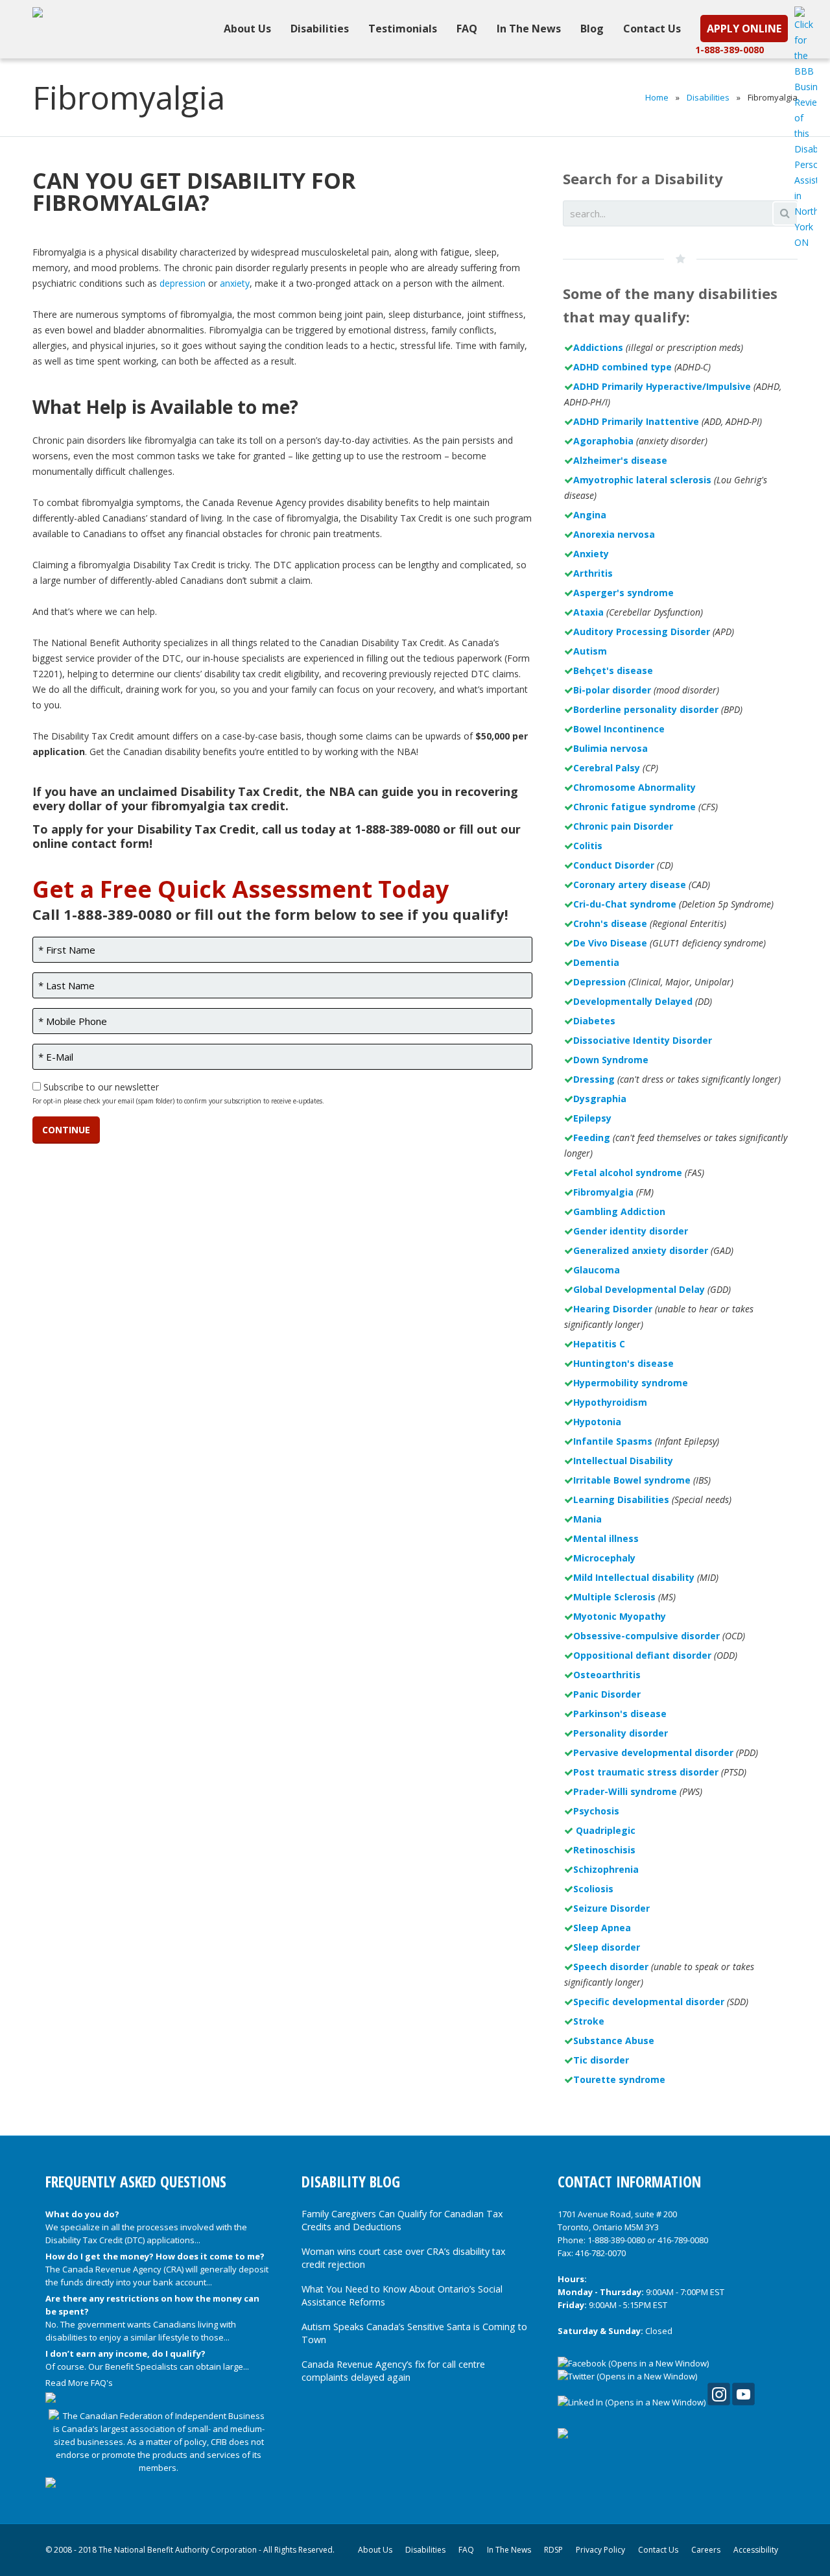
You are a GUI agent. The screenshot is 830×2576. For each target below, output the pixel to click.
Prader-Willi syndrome (625, 1791)
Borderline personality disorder (646, 709)
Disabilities (708, 97)
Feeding (592, 1138)
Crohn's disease (610, 923)
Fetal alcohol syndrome (628, 1173)
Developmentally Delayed (633, 1001)
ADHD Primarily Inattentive (636, 421)
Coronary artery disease (630, 885)
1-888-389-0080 (729, 50)
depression (183, 283)
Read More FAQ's (79, 2383)
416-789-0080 (683, 2240)
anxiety (235, 283)
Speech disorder (611, 1967)
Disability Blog (351, 2182)
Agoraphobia (603, 441)
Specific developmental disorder (649, 2002)
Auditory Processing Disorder (642, 632)
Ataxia (588, 612)
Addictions (598, 347)
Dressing (594, 1079)
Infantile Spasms (613, 1441)
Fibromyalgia (603, 1192)
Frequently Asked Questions (136, 2182)
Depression (599, 982)
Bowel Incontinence (619, 729)
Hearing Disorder (613, 1309)
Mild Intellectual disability (634, 1577)
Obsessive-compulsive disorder (646, 1636)
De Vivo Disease (610, 943)
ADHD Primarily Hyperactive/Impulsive (662, 386)
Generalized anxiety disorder (641, 1250)
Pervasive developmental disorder (653, 1752)
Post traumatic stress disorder (646, 1772)
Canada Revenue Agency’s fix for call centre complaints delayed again (393, 2371)
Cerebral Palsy (607, 768)
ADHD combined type (622, 367)
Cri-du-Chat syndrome (625, 904)
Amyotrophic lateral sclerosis (642, 480)
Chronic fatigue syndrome (634, 807)
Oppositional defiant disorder (642, 1655)
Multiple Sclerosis (614, 1597)
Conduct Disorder (614, 865)
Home (657, 97)
